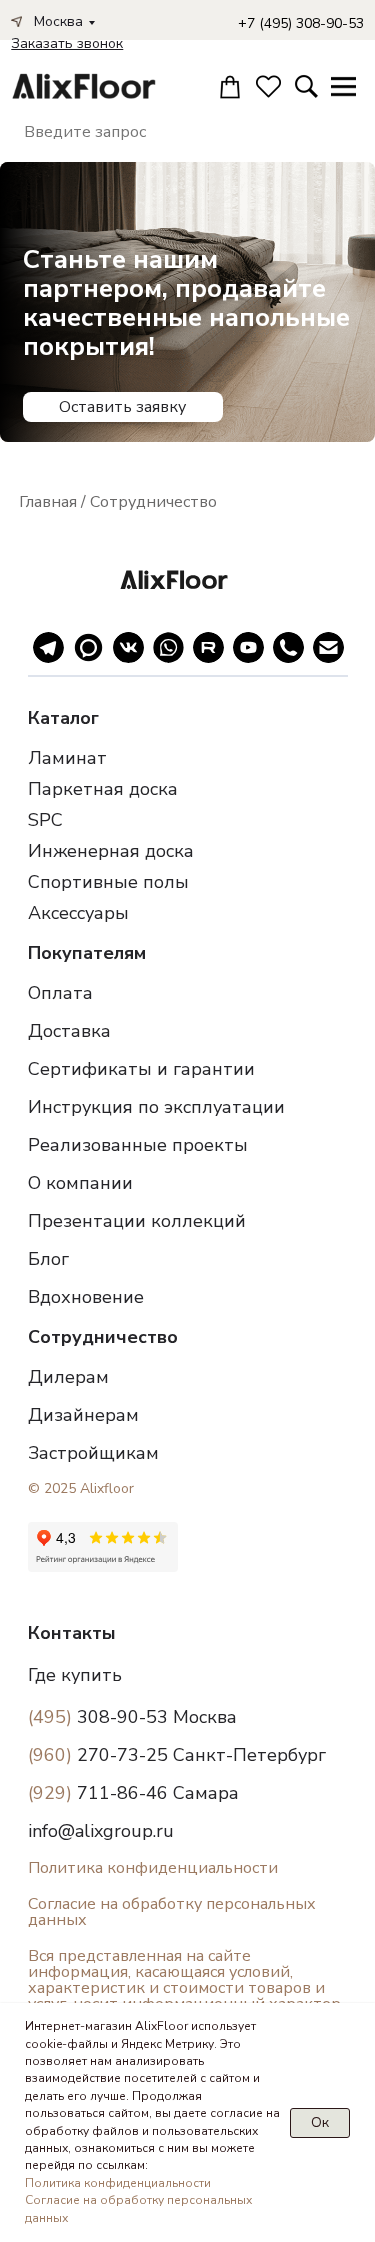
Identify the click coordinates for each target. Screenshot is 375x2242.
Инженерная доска (111, 851)
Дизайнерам (83, 1415)
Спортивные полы (108, 882)
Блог (48, 1259)
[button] (67, 43)
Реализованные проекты (138, 1145)
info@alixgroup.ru (101, 1831)
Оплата (60, 993)
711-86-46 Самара (133, 1793)
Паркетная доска (103, 789)
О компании (80, 1183)
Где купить (75, 1675)
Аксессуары (78, 913)
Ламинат (67, 758)
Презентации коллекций (137, 1221)
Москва (58, 21)
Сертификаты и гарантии (141, 1069)
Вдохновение (86, 1297)
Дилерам (68, 1377)
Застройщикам (93, 1453)
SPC (45, 820)
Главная (48, 502)
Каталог (63, 718)
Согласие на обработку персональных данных (172, 1912)
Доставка (69, 1031)
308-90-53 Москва (132, 1717)
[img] (80, 86)
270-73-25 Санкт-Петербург (177, 1755)
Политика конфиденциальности (153, 1868)
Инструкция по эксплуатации (156, 1107)
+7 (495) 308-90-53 (301, 23)
